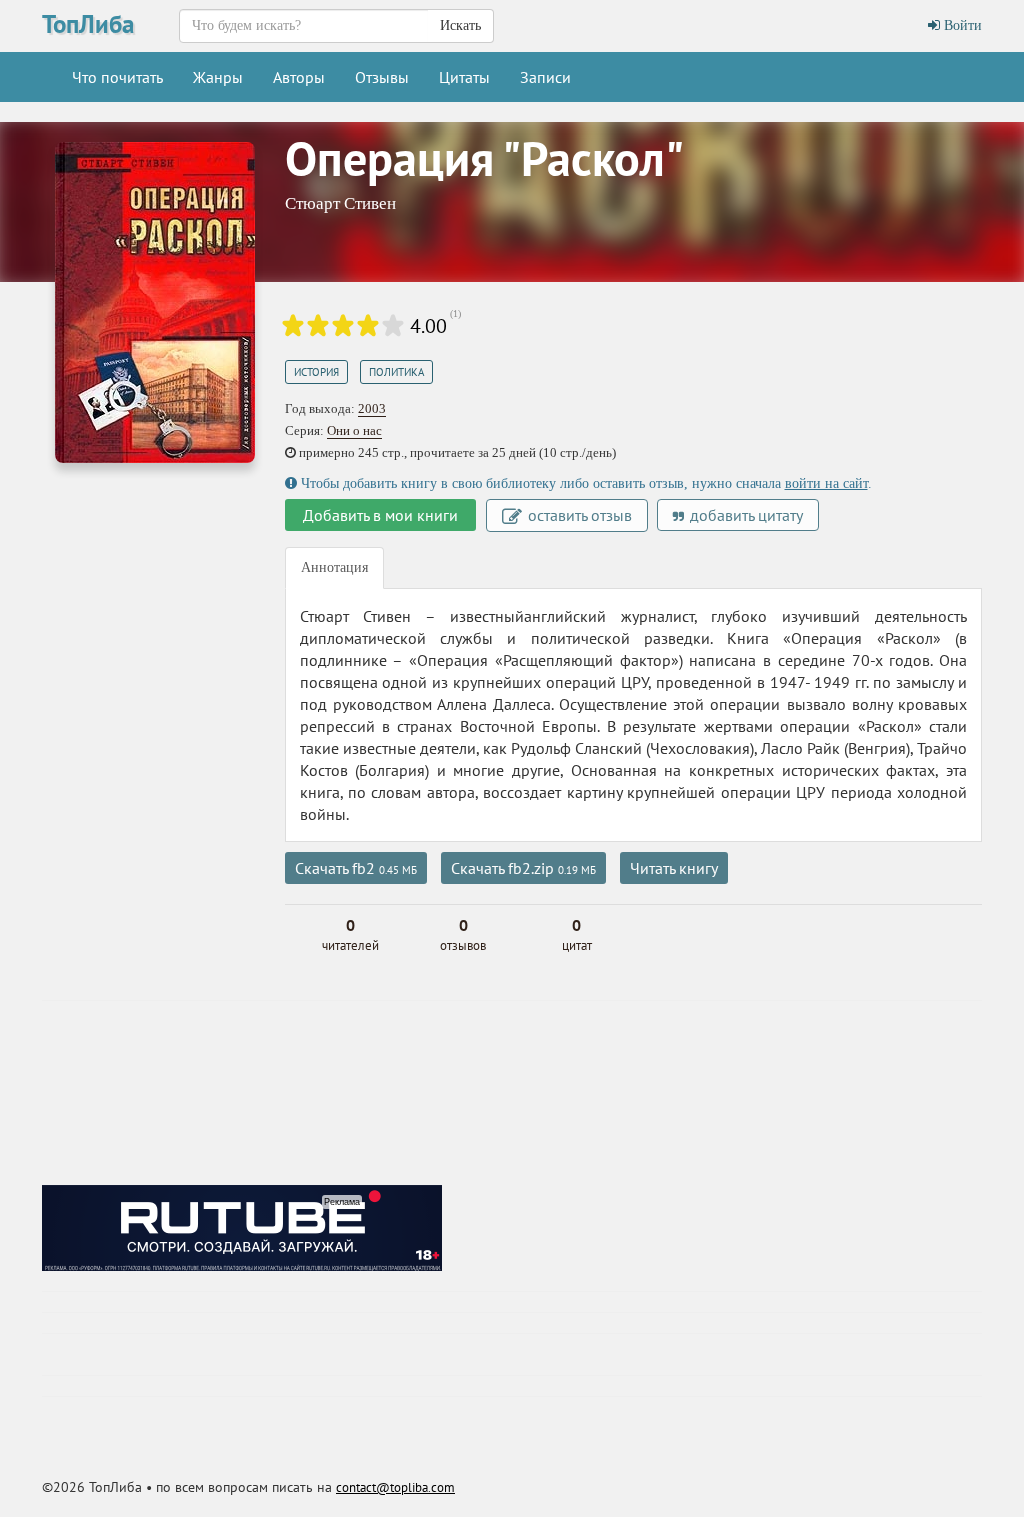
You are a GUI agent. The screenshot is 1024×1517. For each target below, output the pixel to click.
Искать (460, 25)
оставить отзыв (578, 515)
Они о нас (354, 430)
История (316, 372)
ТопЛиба (88, 24)
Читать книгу (674, 868)
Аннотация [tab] (334, 567)
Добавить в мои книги (380, 515)
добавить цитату (744, 515)
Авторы (299, 77)
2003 (372, 408)
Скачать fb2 (356, 868)
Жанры (218, 77)
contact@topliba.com (395, 1487)
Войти (961, 25)
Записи (545, 77)
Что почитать (117, 77)
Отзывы (382, 77)
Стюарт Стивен (340, 203)
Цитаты (464, 77)
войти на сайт (826, 483)
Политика (396, 372)
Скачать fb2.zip (523, 868)
